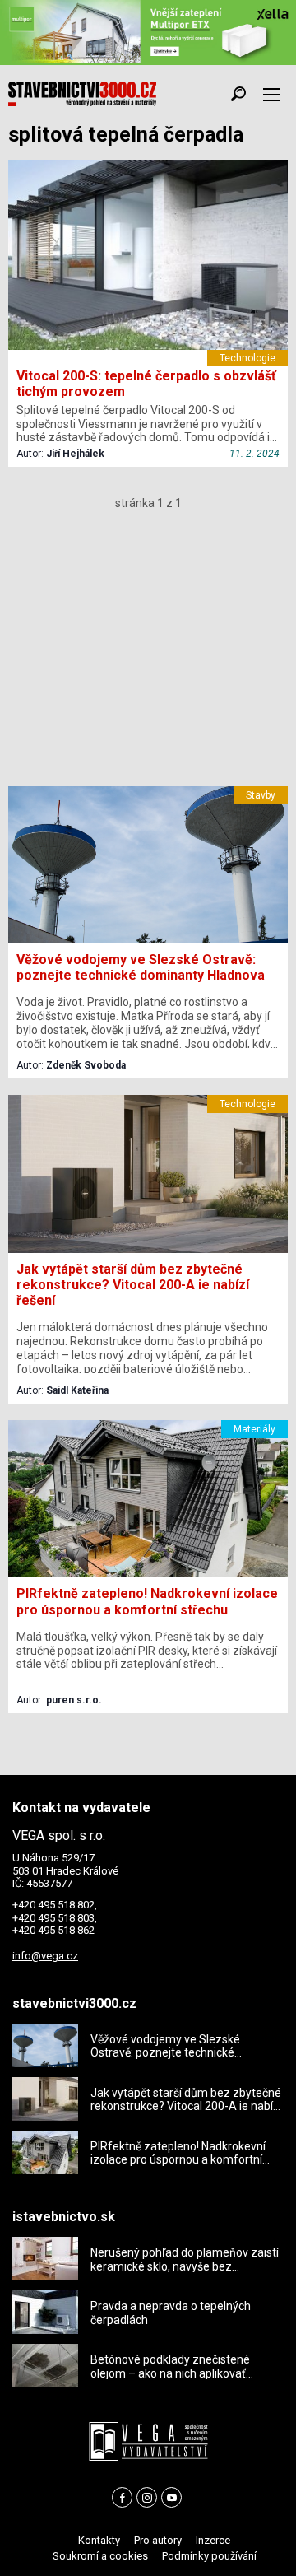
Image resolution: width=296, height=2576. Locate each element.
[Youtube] (171, 2497)
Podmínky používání (209, 2556)
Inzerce (213, 2540)
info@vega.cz (45, 1956)
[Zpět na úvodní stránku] (82, 94)
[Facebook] (122, 2497)
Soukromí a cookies (100, 2556)
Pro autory (158, 2540)
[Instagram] (147, 2497)
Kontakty (99, 2540)
